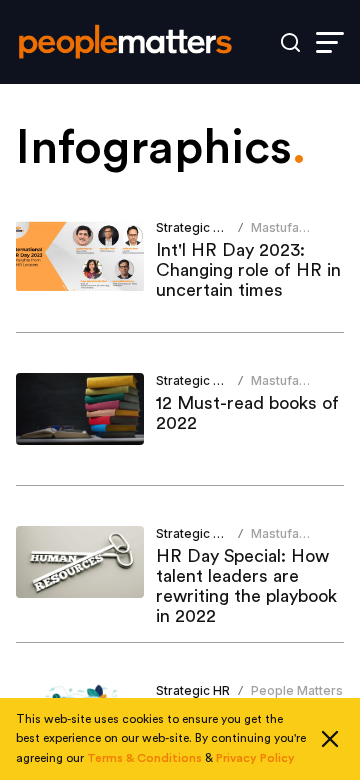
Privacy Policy (255, 758)
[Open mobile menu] (330, 42)
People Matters (297, 690)
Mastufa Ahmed (275, 235)
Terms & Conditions (144, 758)
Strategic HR (193, 227)
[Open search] (290, 42)
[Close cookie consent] (330, 739)
